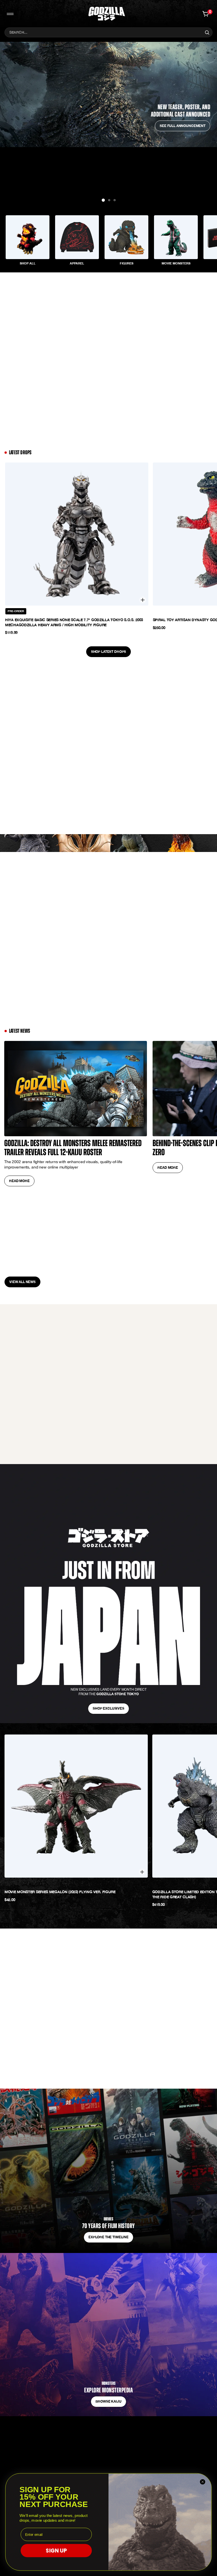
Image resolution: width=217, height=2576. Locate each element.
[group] (28, 242)
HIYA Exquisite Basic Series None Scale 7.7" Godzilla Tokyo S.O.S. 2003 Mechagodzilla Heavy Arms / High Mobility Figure (74, 622)
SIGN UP (56, 2551)
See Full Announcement (183, 126)
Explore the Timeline (108, 2237)
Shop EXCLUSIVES (108, 1708)
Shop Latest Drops (108, 652)
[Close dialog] (203, 2482)
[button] (109, 200)
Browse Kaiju (108, 2401)
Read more (19, 1181)
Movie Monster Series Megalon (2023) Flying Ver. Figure (60, 1892)
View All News (22, 1282)
